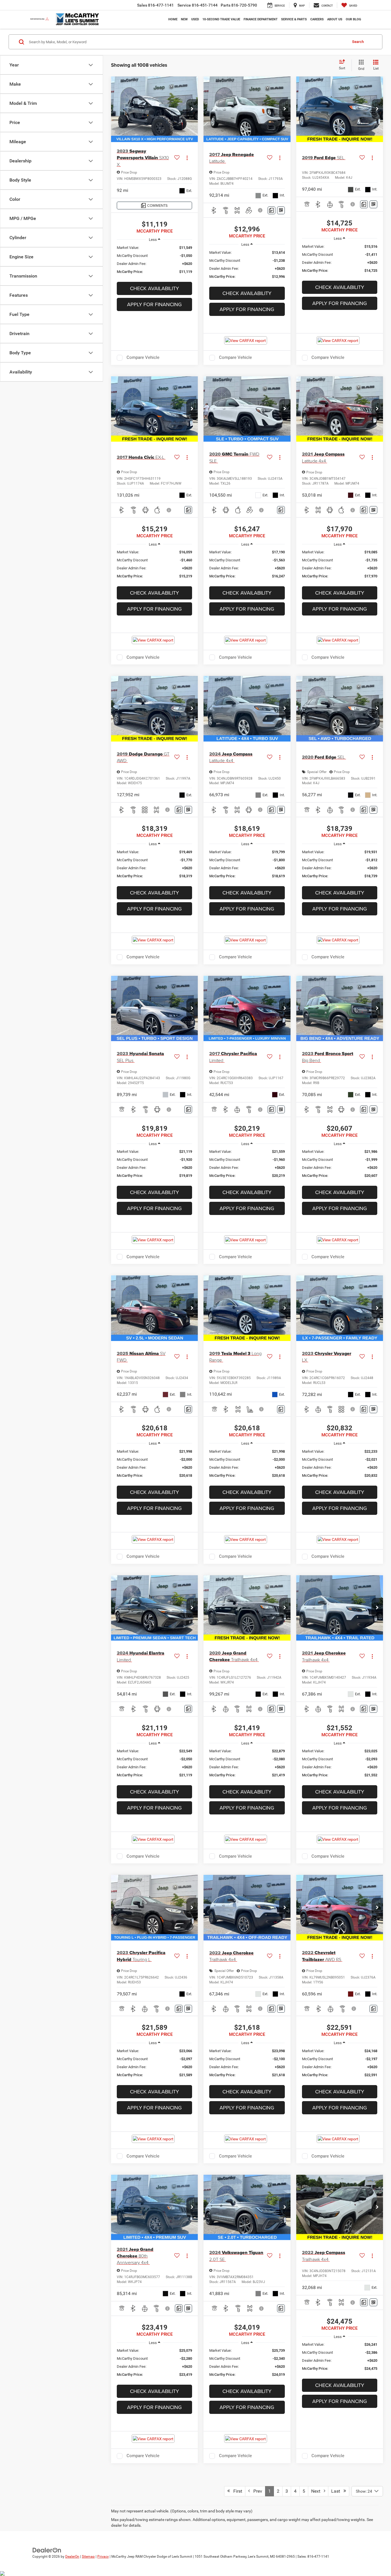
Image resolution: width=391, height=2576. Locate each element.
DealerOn (72, 2557)
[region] (154, 260)
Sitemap (88, 2557)
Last (337, 2491)
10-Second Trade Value (221, 19)
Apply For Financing (154, 304)
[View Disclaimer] (261, 210)
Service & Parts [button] (294, 19)
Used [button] (195, 19)
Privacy (103, 2557)
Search (358, 42)
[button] (192, 109)
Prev (256, 2491)
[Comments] (271, 210)
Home (173, 19)
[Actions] (187, 158)
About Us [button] (335, 19)
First (236, 2491)
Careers (317, 19)
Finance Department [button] (261, 19)
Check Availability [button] (154, 288)
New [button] (184, 19)
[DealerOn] (47, 2550)
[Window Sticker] (281, 210)
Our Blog (354, 19)
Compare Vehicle (143, 357)
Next (317, 2491)
